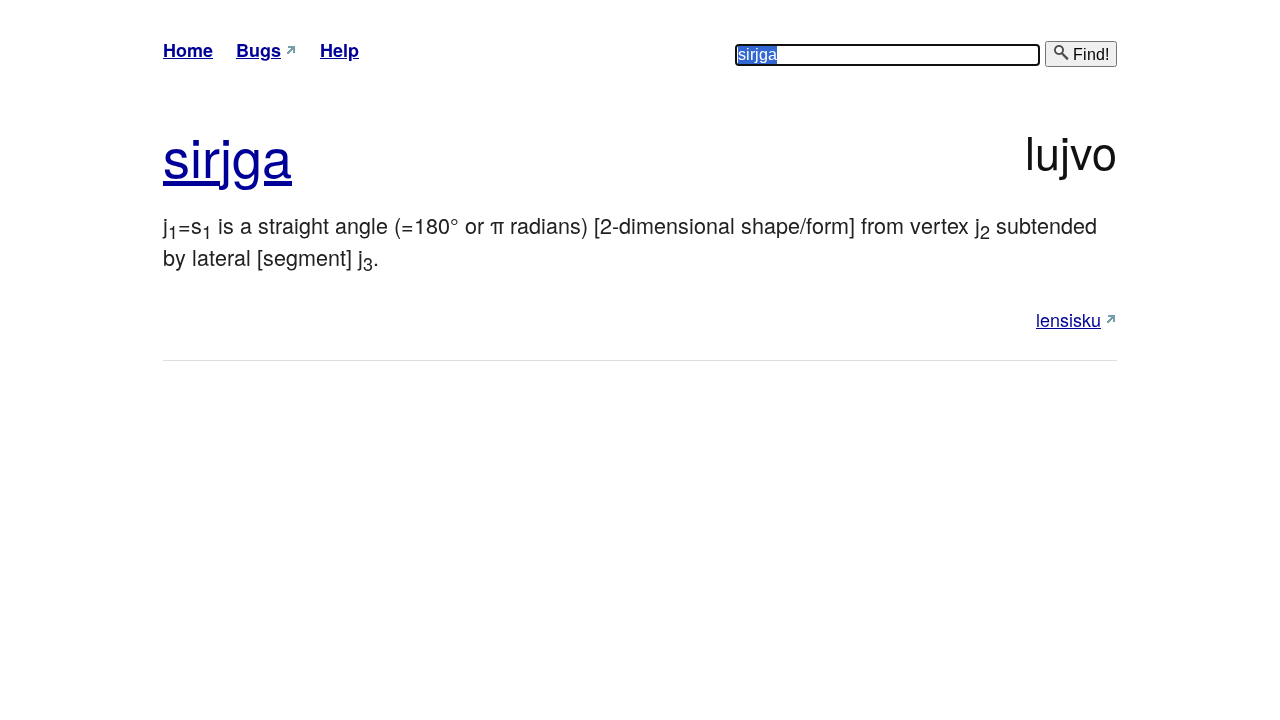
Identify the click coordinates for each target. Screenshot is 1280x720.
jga (256, 154)
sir (191, 154)
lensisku (1068, 319)
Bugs (258, 50)
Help (339, 50)
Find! (1089, 54)
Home (188, 50)
